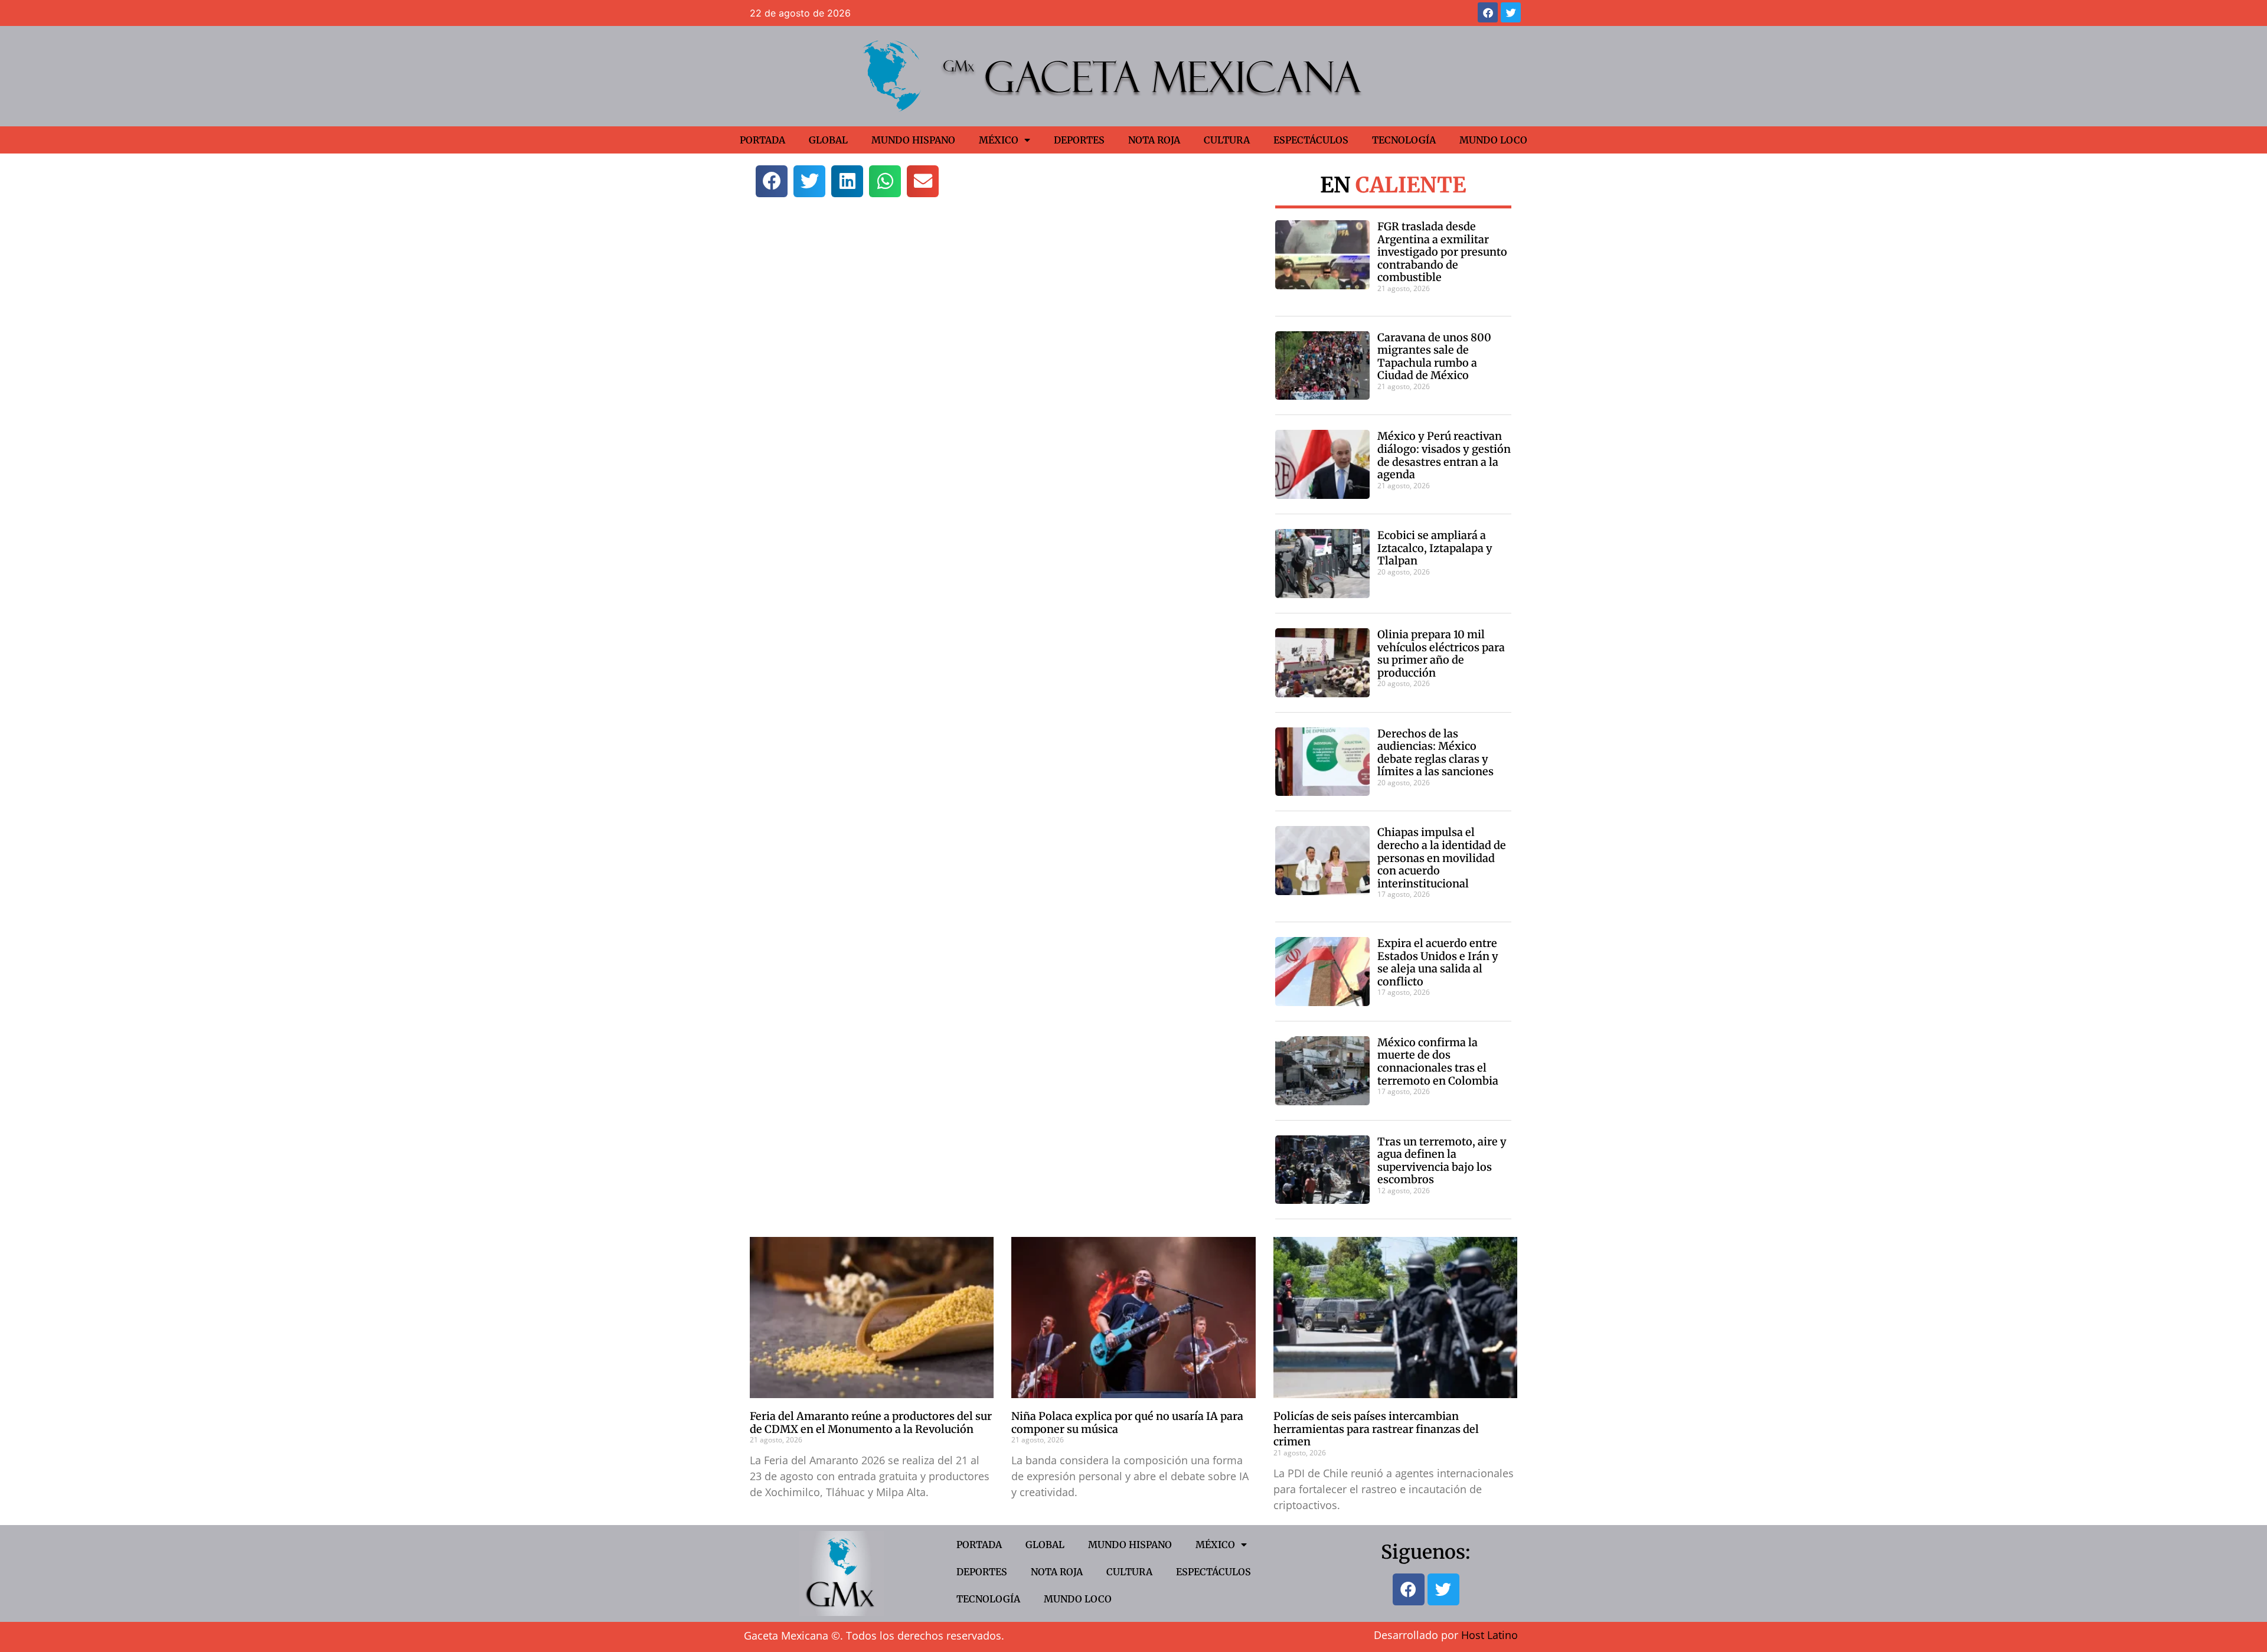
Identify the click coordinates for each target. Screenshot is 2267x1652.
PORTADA (762, 140)
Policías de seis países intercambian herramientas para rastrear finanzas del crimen (1376, 1429)
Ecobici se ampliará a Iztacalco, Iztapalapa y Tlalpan (1435, 548)
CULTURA (1227, 140)
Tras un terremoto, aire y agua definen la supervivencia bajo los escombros (1442, 1161)
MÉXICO (999, 140)
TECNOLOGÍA (1404, 140)
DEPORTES (1079, 140)
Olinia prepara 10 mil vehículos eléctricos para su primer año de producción (1441, 654)
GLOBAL (828, 140)
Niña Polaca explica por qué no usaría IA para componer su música (1127, 1423)
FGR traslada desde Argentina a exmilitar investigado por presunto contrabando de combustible (1442, 252)
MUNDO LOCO (1493, 140)
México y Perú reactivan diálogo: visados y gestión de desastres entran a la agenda (1444, 455)
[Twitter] (1511, 12)
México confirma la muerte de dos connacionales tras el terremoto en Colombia (1438, 1062)
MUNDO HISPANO (913, 140)
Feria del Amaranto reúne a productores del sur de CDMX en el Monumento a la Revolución (871, 1423)
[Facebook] (1488, 12)
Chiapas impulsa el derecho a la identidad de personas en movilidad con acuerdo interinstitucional (1442, 858)
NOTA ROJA (1154, 140)
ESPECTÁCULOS (1311, 140)
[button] (772, 181)
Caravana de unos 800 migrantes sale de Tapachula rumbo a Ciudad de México (1434, 357)
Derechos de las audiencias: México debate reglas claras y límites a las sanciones (1435, 753)
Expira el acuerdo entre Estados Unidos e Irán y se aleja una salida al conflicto (1438, 962)
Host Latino (1489, 1635)
